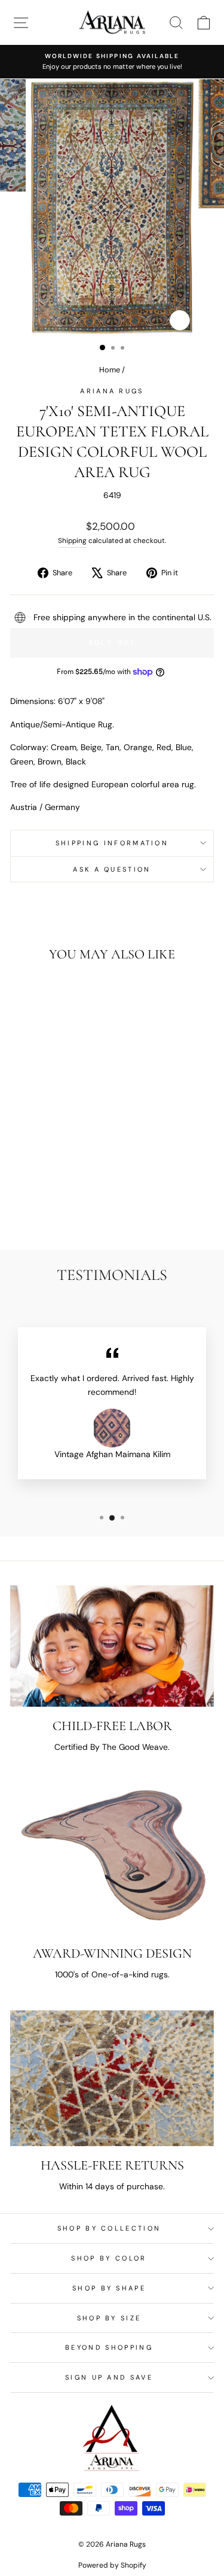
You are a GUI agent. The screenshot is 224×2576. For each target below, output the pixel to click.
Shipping (72, 541)
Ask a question (112, 869)
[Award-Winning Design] (112, 1858)
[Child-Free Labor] (112, 1646)
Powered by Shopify (112, 2565)
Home (110, 370)
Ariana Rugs (112, 391)
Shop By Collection (109, 2228)
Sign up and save (109, 2377)
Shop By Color (109, 2258)
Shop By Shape (109, 2288)
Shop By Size (109, 2318)
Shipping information (112, 843)
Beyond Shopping (109, 2347)
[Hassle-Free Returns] (112, 2078)
